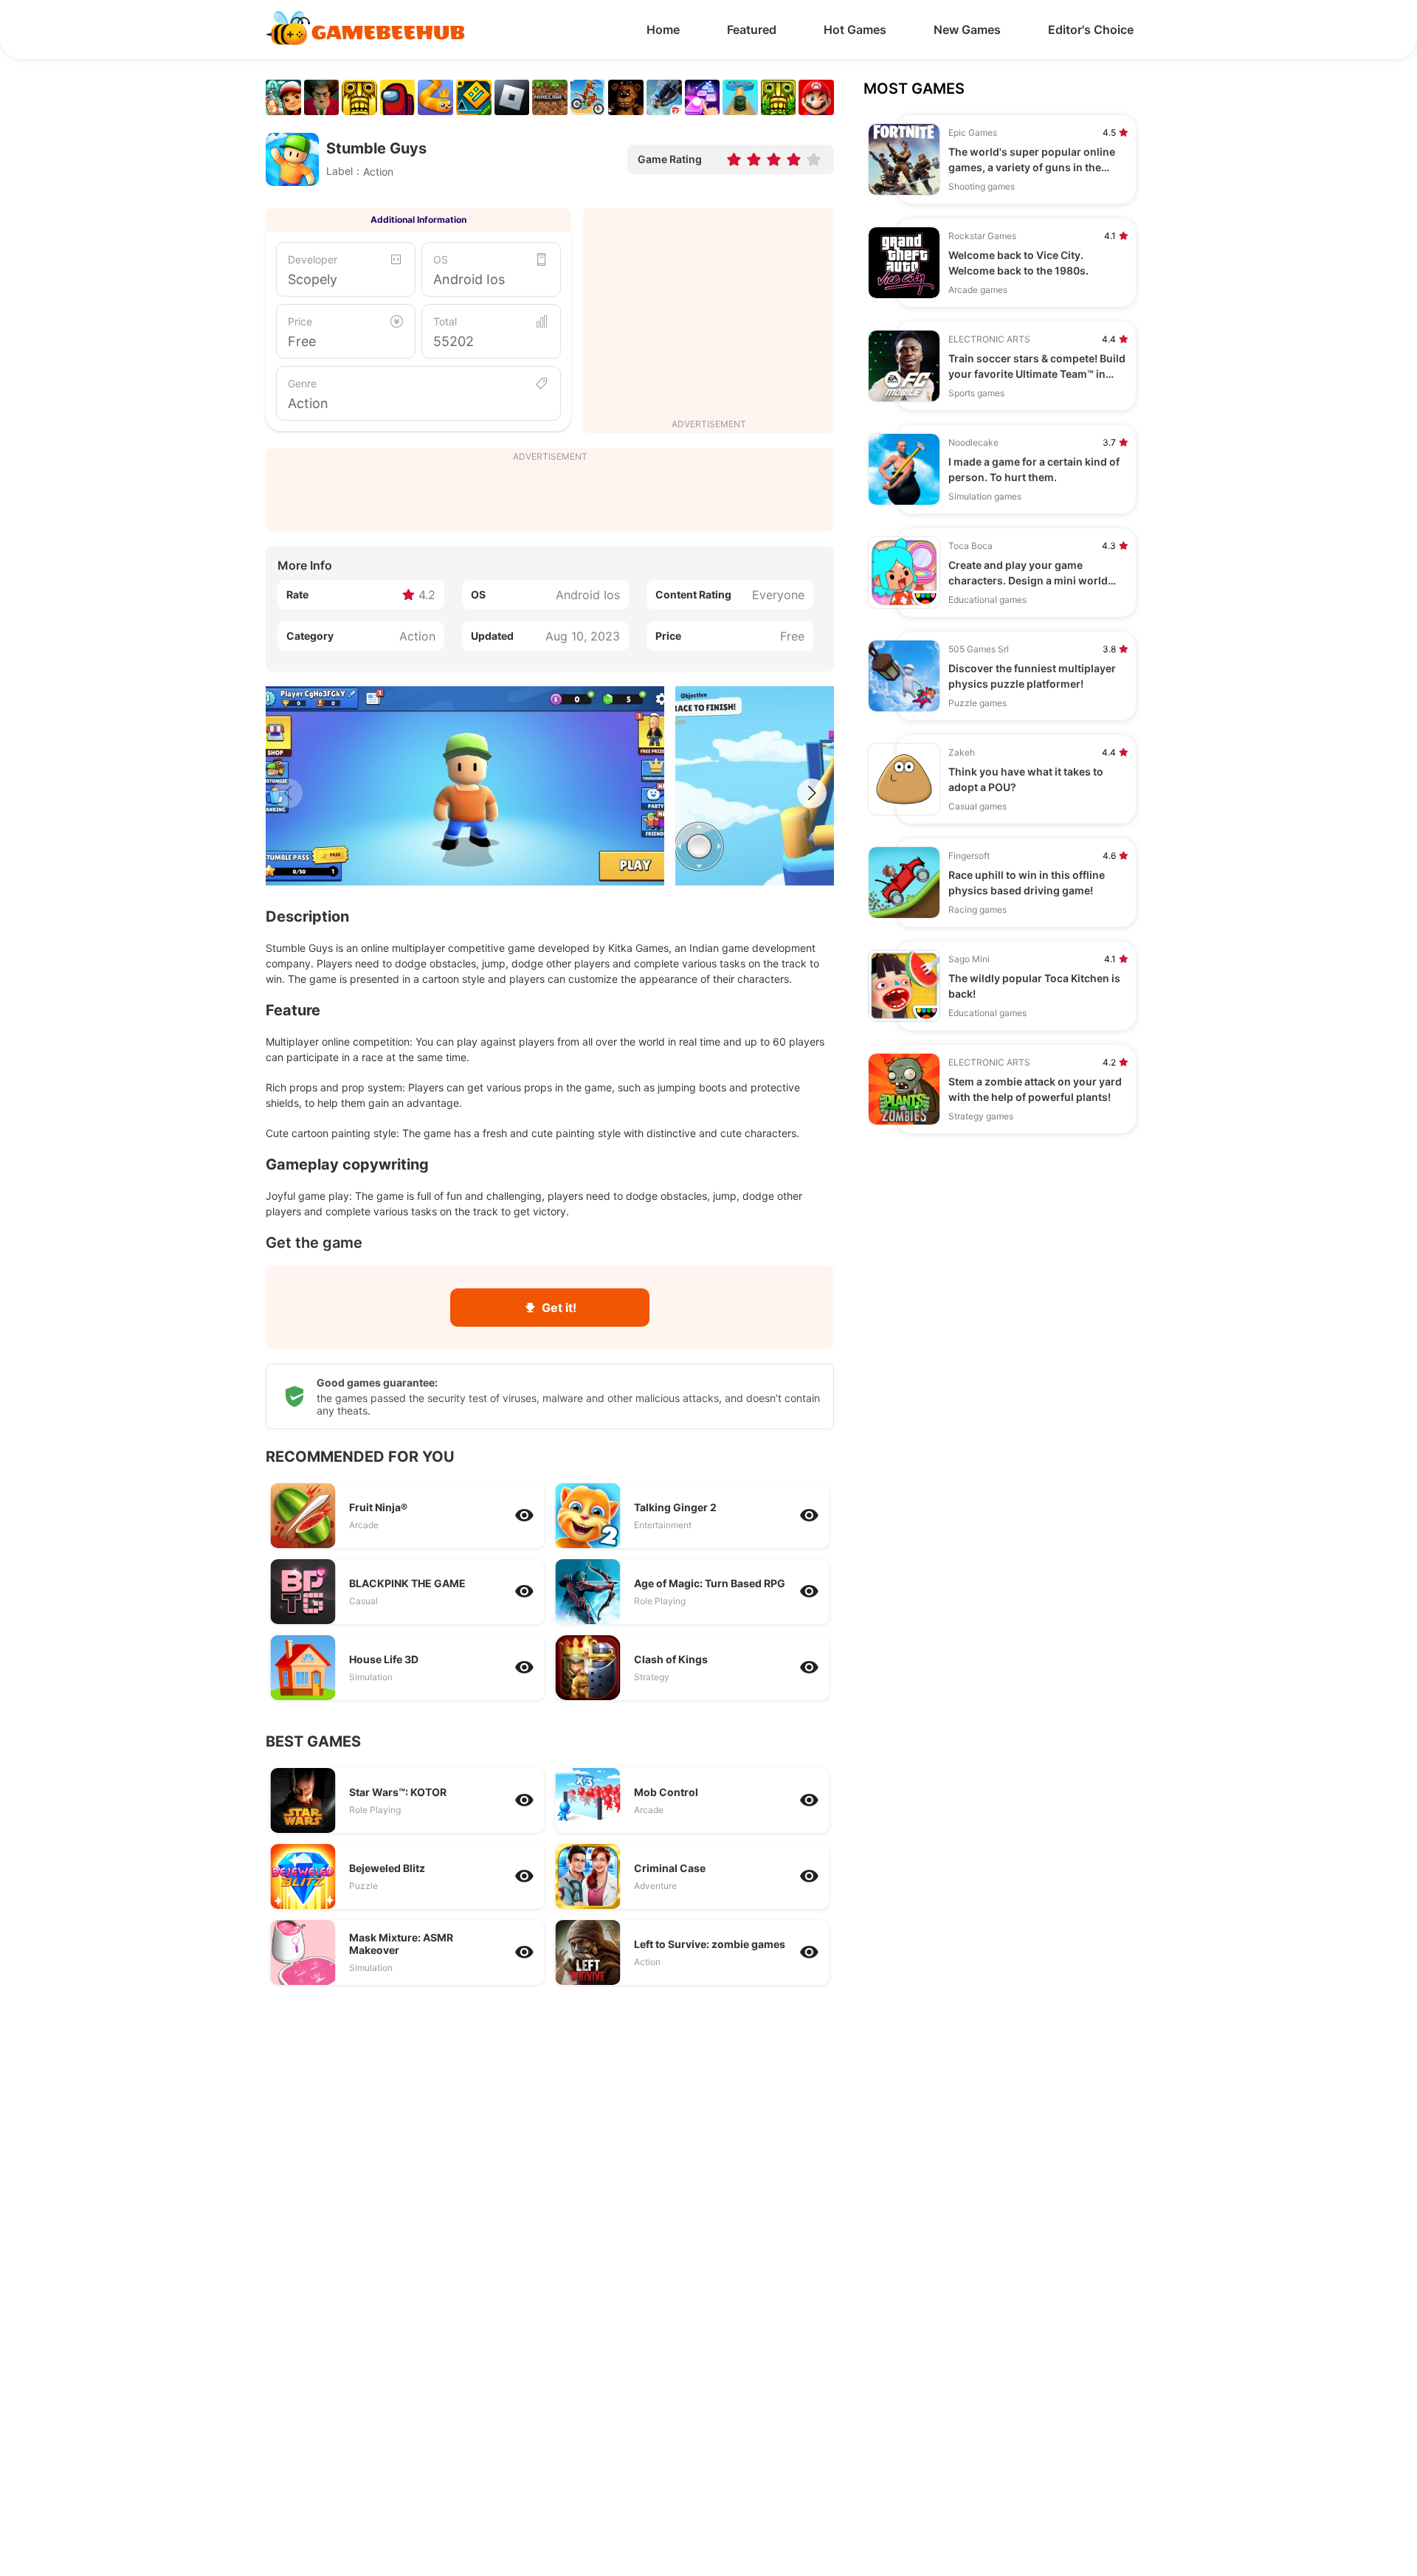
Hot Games (855, 30)
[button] (812, 793)
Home (663, 30)
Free (302, 341)
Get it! (559, 1308)
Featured (752, 30)
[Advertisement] (708, 315)
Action (308, 403)
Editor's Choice (1091, 30)
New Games (967, 30)
